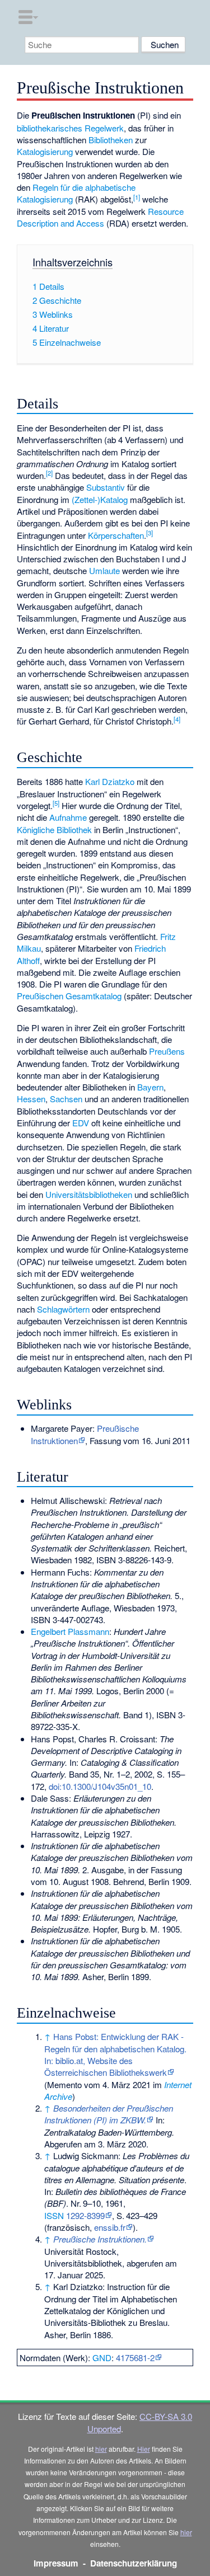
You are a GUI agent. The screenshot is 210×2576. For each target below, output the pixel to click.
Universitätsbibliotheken (89, 1194)
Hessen (31, 1099)
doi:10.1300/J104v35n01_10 (100, 1786)
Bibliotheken (111, 140)
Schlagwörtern (63, 1309)
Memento (64, 2084)
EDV (81, 1123)
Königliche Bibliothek (54, 829)
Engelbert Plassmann (70, 1631)
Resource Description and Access (100, 217)
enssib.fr (110, 2227)
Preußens (167, 1051)
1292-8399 (85, 2215)
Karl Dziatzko (110, 781)
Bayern (150, 1087)
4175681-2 (135, 2358)
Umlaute (104, 570)
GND (102, 2358)
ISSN (54, 2215)
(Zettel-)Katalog (100, 499)
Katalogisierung (45, 151)
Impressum (56, 2563)
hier (101, 2449)
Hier (144, 2449)
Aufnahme (68, 817)
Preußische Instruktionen (85, 1434)
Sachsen (66, 1099)
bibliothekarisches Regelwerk (70, 128)
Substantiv (106, 487)
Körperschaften (116, 535)
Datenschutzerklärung (134, 2563)
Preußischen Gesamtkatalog (69, 996)
